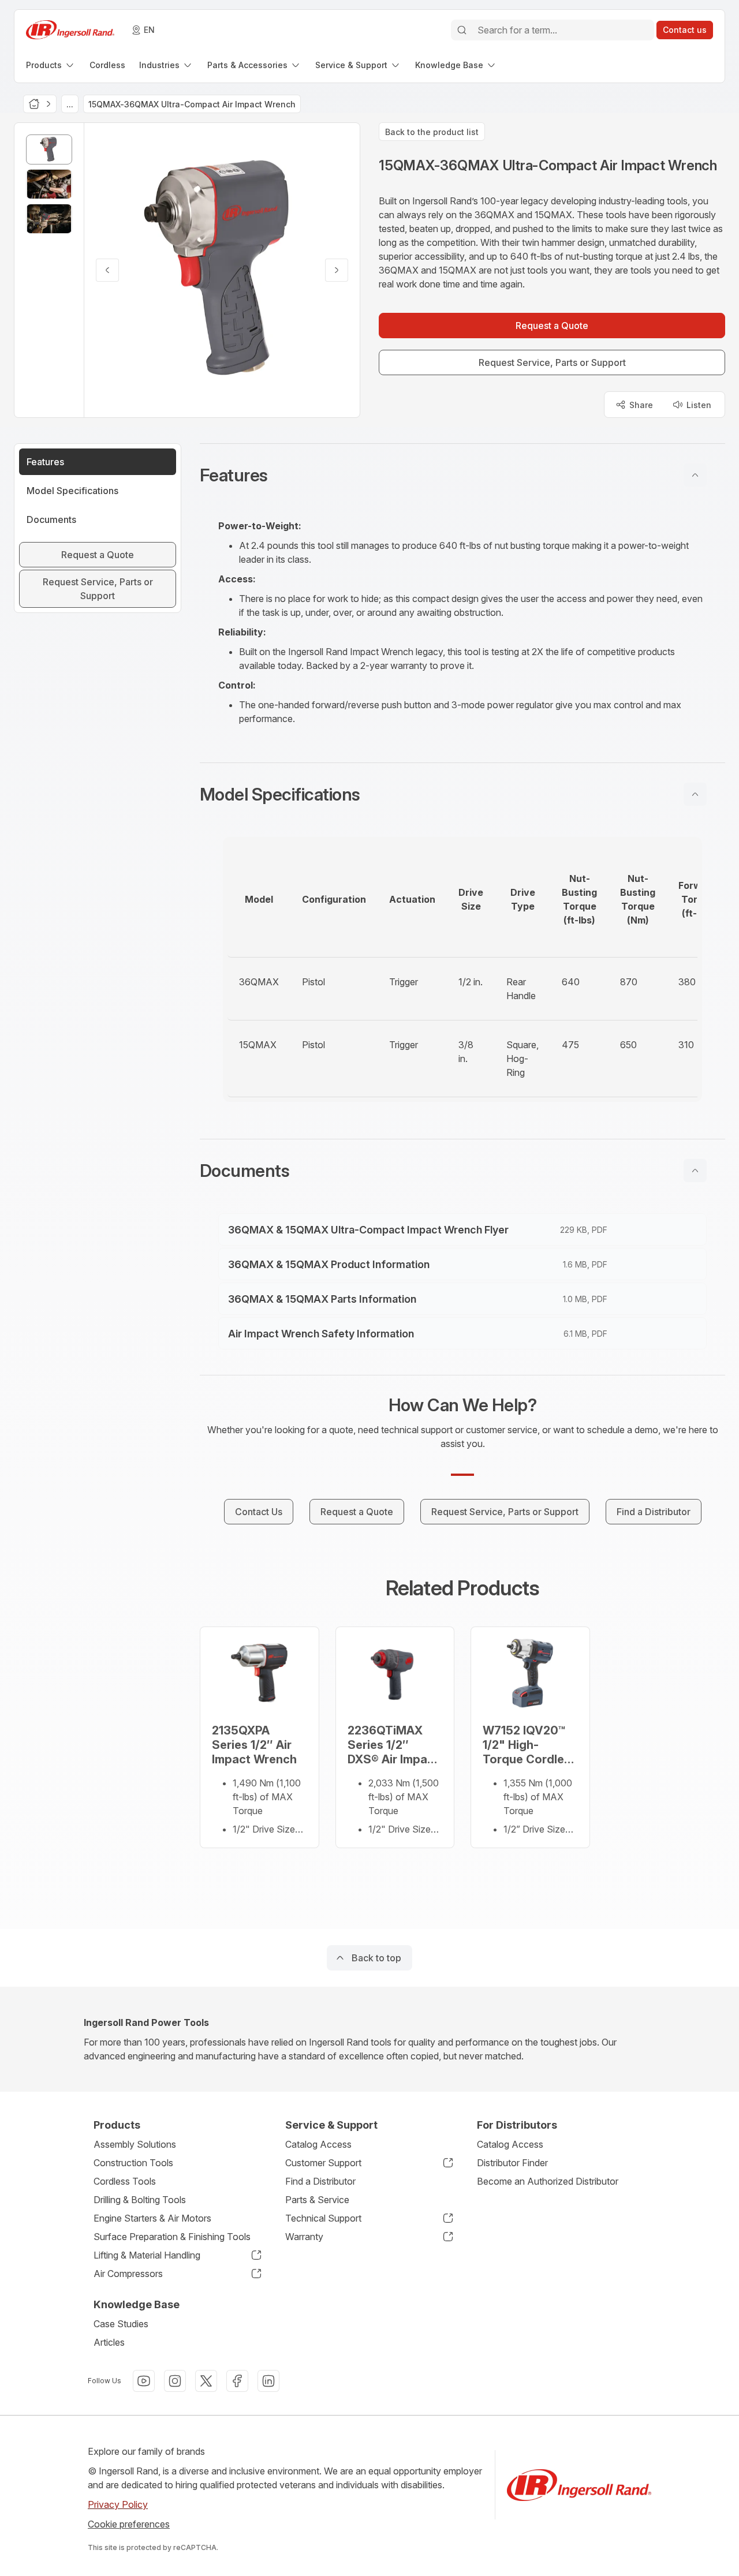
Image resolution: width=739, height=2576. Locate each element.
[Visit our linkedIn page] (268, 2381)
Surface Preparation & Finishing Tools (172, 2237)
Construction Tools (133, 2163)
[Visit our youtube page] (144, 2381)
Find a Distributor (320, 2181)
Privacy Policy (118, 2504)
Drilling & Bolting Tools (140, 2200)
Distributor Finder (512, 2163)
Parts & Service (317, 2200)
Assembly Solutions (135, 2144)
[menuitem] (51, 65)
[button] (462, 475)
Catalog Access (318, 2144)
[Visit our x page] (206, 2381)
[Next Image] (337, 270)
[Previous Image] (107, 270)
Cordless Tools (125, 2181)
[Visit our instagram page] (175, 2381)
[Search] (462, 30)
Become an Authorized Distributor (548, 2181)
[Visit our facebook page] (237, 2381)
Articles (109, 2342)
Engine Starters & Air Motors (152, 2218)
